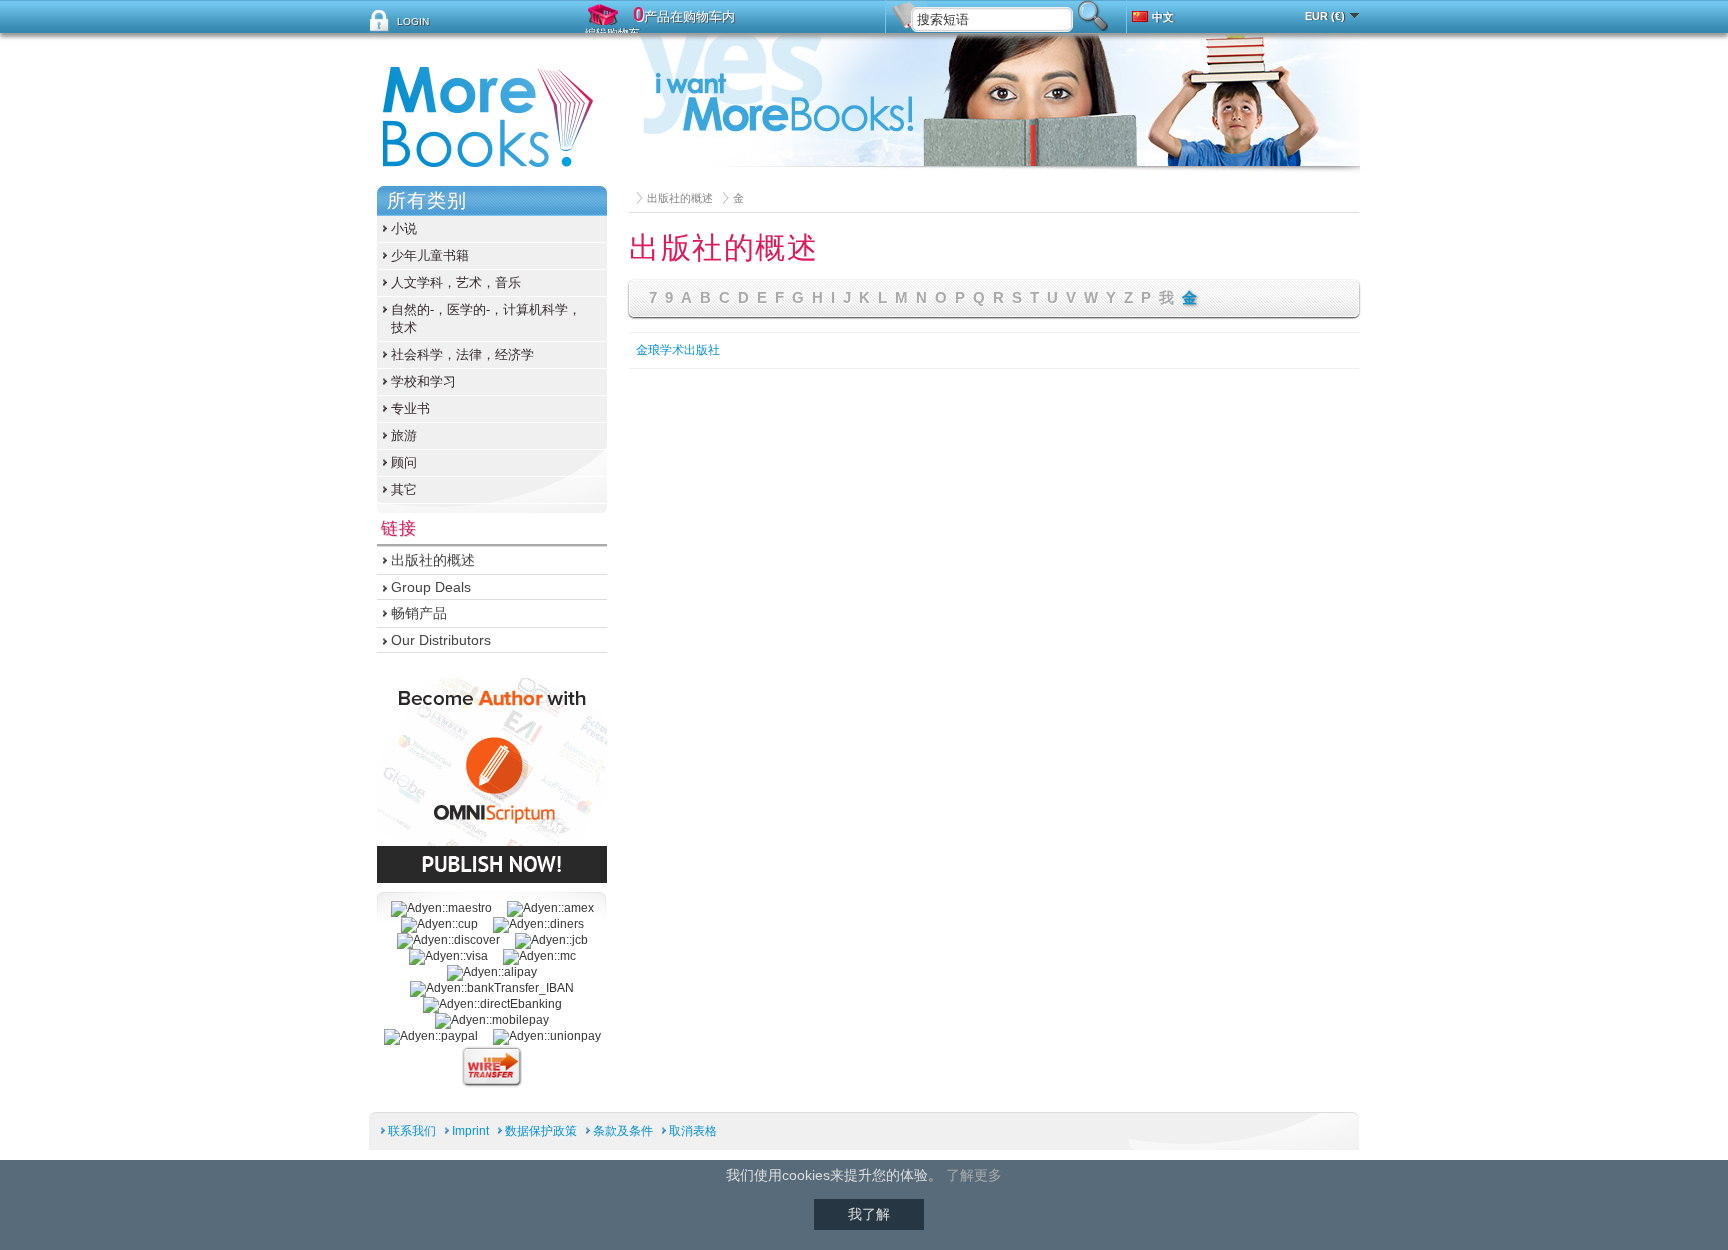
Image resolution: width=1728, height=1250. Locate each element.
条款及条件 (623, 1131)
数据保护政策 (541, 1131)
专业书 (410, 408)
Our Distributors (441, 640)
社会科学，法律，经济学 (462, 354)
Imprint (470, 1131)
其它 (404, 489)
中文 (1163, 17)
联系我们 (412, 1131)
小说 (404, 228)
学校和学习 (423, 381)
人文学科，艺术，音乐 (456, 282)
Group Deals (431, 587)
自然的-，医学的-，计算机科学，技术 (486, 318)
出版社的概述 (680, 198)
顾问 (404, 462)
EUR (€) (1325, 16)
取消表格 (693, 1131)
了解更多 (974, 1175)
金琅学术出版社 (678, 350)
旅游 (404, 435)
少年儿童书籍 (430, 255)
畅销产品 (419, 613)
